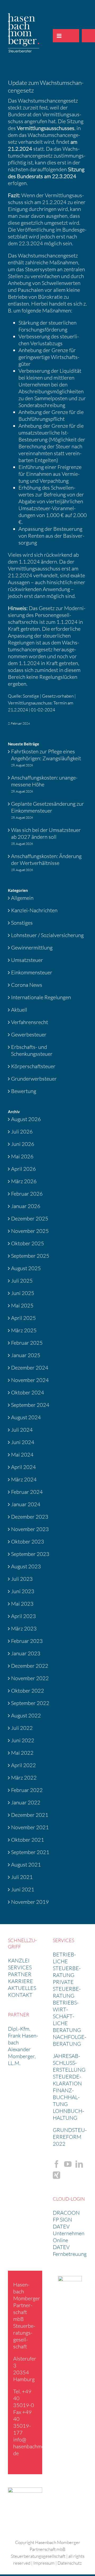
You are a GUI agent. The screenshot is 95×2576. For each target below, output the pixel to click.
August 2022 (26, 1715)
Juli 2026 (22, 1132)
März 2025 (24, 1330)
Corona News (27, 985)
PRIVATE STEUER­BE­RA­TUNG (67, 1989)
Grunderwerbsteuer (34, 1079)
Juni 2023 (23, 1591)
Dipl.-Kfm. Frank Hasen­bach (23, 2036)
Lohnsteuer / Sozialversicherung (47, 935)
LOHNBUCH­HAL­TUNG (68, 2114)
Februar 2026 (27, 1194)
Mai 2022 (22, 1753)
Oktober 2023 (28, 1542)
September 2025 (30, 1256)
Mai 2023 (22, 1604)
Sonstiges (22, 923)
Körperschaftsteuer (33, 1066)
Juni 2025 (23, 1293)
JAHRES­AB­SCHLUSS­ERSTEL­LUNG (69, 2063)
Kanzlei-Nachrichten (34, 910)
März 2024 (24, 1479)
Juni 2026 (23, 1144)
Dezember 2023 (30, 1517)
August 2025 (26, 1268)
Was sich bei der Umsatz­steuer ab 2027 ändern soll (46, 833)
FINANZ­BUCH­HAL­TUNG (66, 2097)
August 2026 (26, 1119)
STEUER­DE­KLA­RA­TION (67, 2080)
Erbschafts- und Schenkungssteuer (32, 1050)
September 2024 (30, 1405)
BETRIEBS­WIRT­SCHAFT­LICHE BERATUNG (67, 2016)
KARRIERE (20, 1981)
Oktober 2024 (28, 1392)
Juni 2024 (23, 1442)
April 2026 (23, 1169)
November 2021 (30, 1827)
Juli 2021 (22, 1877)
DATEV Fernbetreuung (70, 2250)
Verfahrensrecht (30, 1022)
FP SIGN (62, 2220)
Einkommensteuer (32, 972)
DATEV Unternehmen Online (69, 2233)
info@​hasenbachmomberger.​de (39, 2446)
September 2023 (30, 1554)
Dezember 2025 (30, 1218)
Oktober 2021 (28, 1840)
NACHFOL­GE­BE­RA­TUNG (70, 2040)
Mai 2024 (22, 1455)
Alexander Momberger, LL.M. (22, 2056)
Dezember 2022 (30, 1666)
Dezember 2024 (30, 1368)
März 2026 (24, 1181)
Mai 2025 (22, 1305)
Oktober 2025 (28, 1243)
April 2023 (23, 1616)
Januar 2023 (26, 1653)
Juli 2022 (22, 1728)
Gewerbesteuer (29, 1034)
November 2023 (30, 1529)
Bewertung (24, 1091)
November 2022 (30, 1678)
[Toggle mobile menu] (59, 36)
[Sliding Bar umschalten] (73, 36)
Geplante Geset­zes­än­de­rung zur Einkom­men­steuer (47, 807)
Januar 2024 (26, 1504)
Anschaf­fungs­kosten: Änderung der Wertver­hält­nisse (46, 860)
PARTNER (20, 1974)
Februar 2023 (27, 1641)
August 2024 (26, 1417)
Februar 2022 (27, 1790)
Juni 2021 (23, 1889)
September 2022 (30, 1703)
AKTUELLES (22, 1988)
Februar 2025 (27, 1343)
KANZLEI (19, 1960)
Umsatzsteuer (27, 960)
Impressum (44, 2563)
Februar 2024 (27, 1492)
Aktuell (19, 1010)
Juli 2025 (22, 1281)
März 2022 (24, 1778)
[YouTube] (68, 2164)
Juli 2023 (22, 1579)
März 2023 (24, 1628)
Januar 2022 (26, 1802)
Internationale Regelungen (41, 997)
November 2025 (30, 1231)
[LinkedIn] (79, 2164)
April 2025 (23, 1318)
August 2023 (26, 1566)
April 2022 (23, 1765)
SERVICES (20, 1967)
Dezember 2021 (30, 1815)
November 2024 (30, 1380)
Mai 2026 (22, 1156)
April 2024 (23, 1467)
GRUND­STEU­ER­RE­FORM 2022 (70, 2137)
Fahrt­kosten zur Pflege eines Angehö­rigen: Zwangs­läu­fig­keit (47, 755)
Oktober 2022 (28, 1691)
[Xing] (56, 2175)
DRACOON (66, 2213)
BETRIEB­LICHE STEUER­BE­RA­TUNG (67, 1965)
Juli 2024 (22, 1430)
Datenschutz (70, 2563)
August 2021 (26, 1865)
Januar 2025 (26, 1355)
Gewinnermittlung (32, 948)
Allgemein (22, 898)
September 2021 (30, 1852)
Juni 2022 (23, 1740)
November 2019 (30, 1902)
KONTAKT (20, 1995)
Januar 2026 (26, 1206)
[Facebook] (56, 2164)
